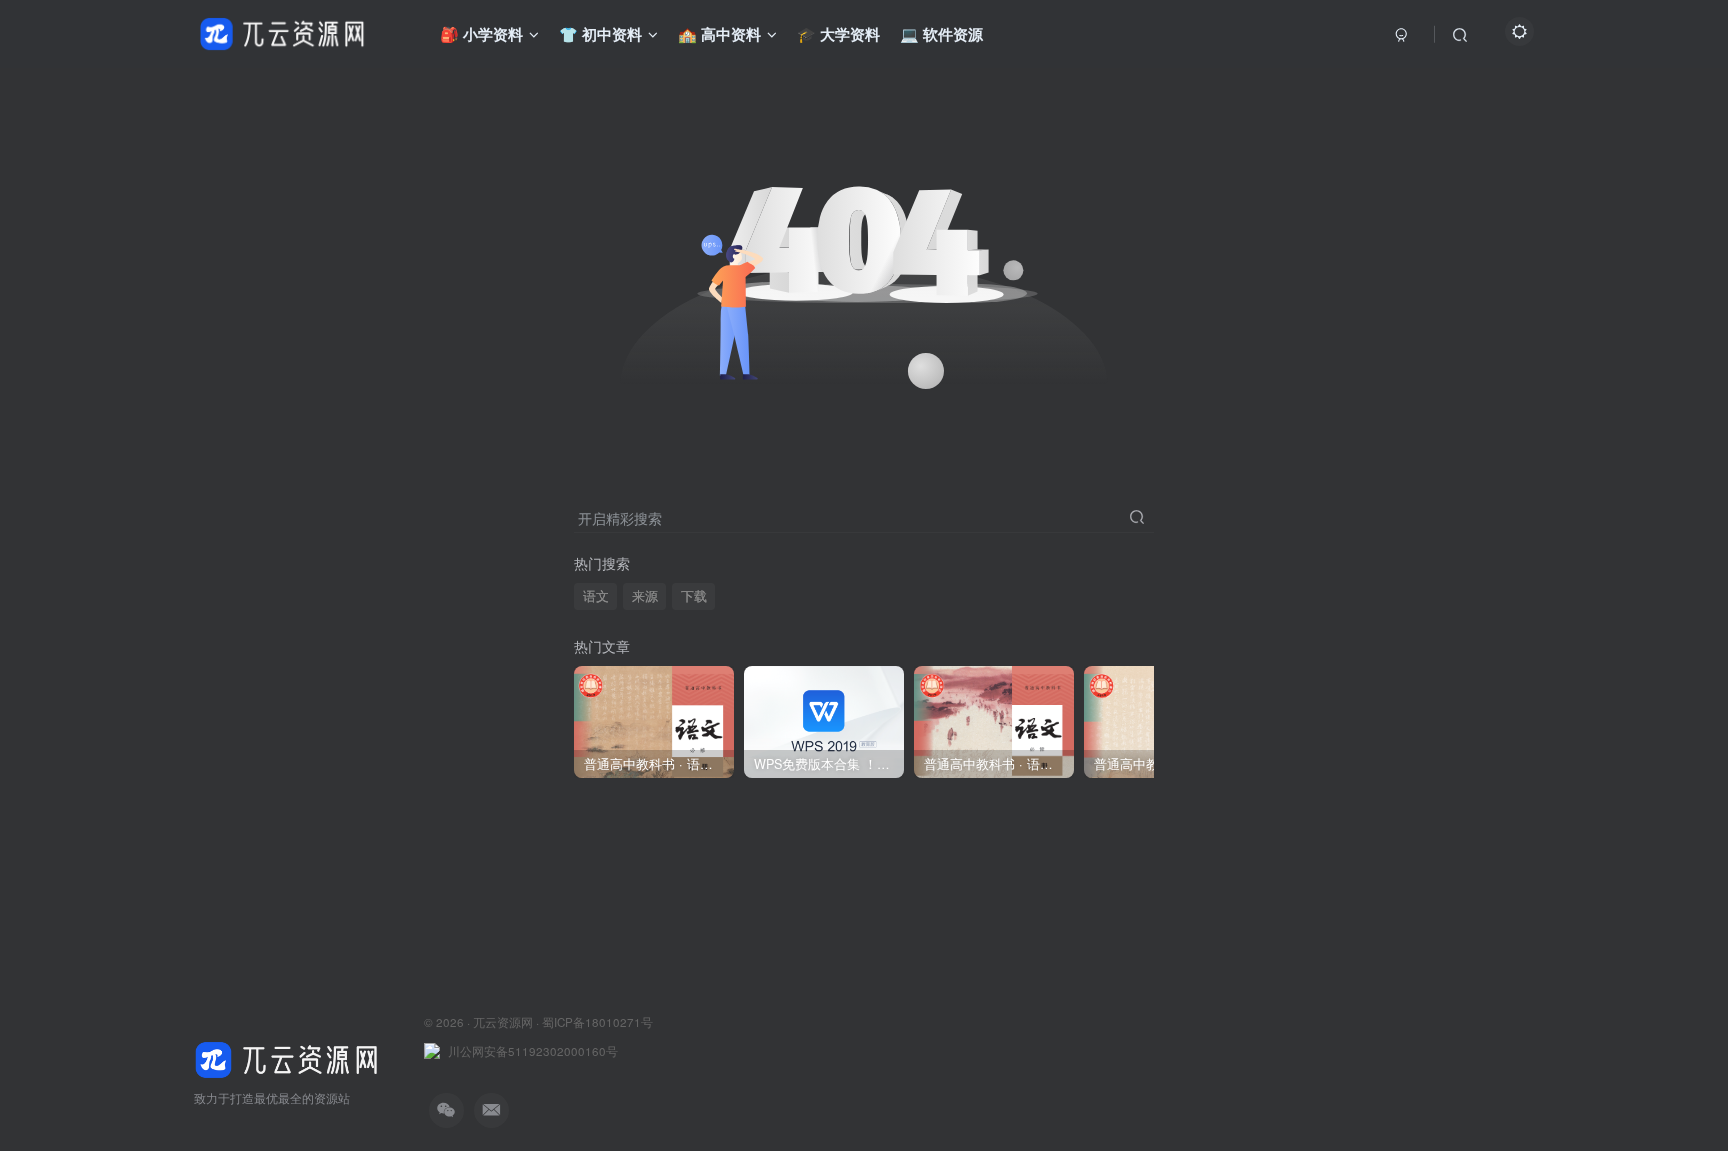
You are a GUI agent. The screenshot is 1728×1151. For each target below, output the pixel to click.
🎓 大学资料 (838, 34)
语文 (596, 596)
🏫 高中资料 (719, 34)
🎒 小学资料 (481, 34)
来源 (645, 596)
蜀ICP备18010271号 (597, 1022)
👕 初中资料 (600, 34)
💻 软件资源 (941, 34)
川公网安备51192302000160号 (533, 1051)
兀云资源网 (503, 1022)
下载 (694, 596)
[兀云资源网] (289, 1057)
